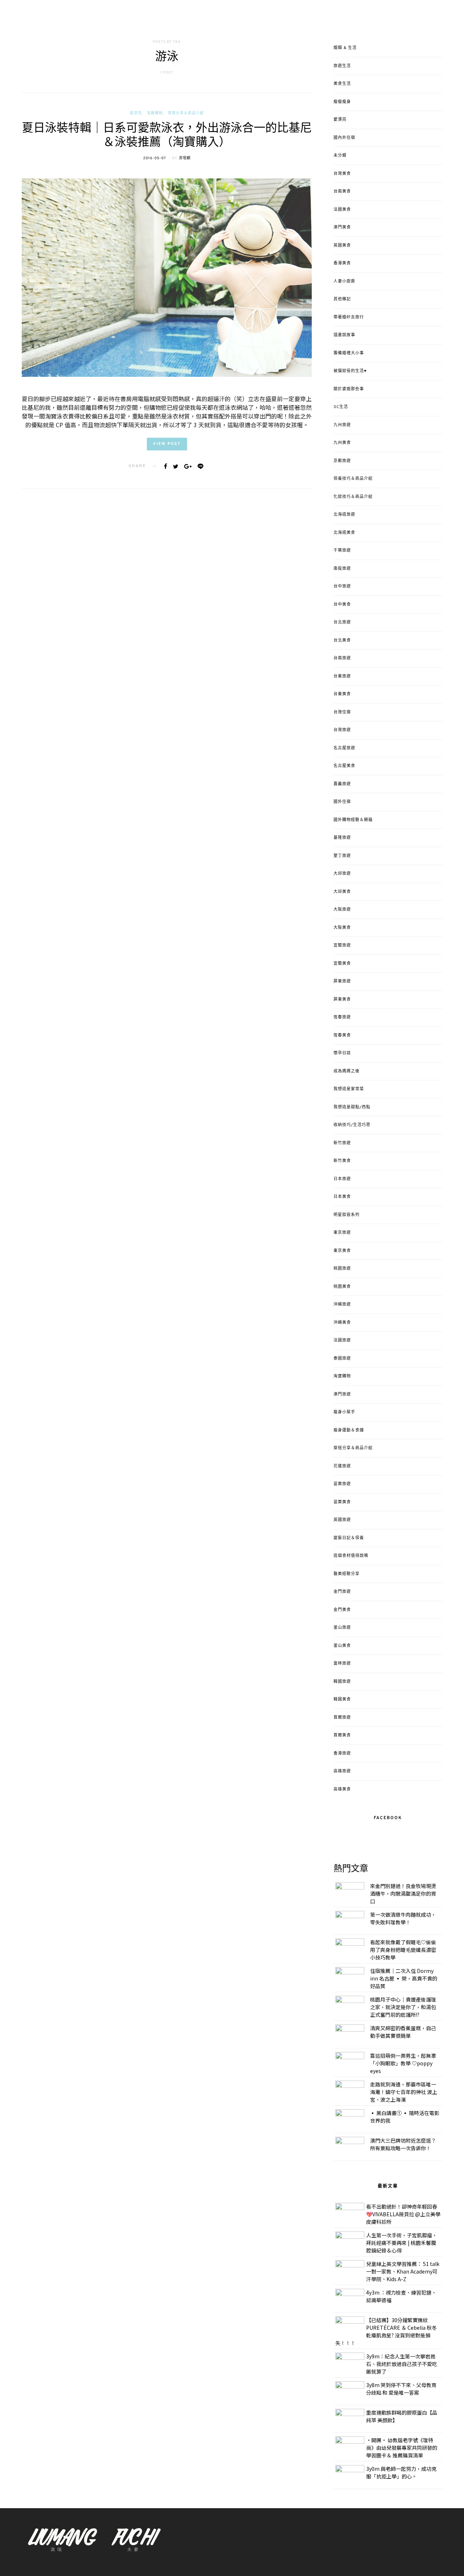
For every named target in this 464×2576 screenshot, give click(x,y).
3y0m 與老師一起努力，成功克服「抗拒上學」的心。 (401, 2472)
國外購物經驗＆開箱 (353, 820)
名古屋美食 (344, 766)
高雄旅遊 (342, 1771)
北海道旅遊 (344, 515)
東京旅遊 (342, 1233)
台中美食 (342, 605)
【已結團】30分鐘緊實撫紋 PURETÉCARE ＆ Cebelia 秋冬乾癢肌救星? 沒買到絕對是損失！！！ (386, 2331)
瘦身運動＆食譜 (349, 1430)
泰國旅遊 (342, 1359)
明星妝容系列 (347, 1215)
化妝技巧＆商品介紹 (353, 497)
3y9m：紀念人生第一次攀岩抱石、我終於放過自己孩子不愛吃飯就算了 (402, 2364)
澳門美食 (342, 227)
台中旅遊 (342, 586)
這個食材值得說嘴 (351, 1556)
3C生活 (341, 407)
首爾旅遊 (342, 1718)
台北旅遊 (342, 622)
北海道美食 (344, 533)
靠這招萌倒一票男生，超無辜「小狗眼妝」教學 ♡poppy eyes (403, 2063)
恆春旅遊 (342, 1017)
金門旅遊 (342, 1592)
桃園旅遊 (342, 1269)
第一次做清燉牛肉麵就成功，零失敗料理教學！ (403, 1918)
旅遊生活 (342, 66)
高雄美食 (342, 1789)
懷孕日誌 (342, 1053)
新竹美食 (342, 1161)
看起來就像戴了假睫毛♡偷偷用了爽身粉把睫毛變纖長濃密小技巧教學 (403, 1950)
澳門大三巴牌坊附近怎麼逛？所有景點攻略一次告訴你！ (403, 2144)
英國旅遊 (342, 1520)
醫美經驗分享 (347, 1574)
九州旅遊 (342, 425)
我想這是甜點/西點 (352, 1107)
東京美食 (342, 1251)
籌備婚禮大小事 (349, 353)
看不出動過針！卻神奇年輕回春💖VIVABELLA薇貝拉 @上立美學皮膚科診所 (403, 2214)
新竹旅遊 (342, 1143)
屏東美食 (342, 1000)
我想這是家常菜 (349, 1089)
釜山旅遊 (342, 1628)
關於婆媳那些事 (349, 389)
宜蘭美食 (342, 964)
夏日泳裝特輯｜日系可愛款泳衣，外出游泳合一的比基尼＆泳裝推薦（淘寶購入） (167, 136)
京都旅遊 (342, 461)
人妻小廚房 (344, 281)
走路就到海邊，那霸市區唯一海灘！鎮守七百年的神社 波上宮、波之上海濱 (404, 2092)
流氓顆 (185, 158)
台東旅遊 (342, 676)
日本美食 (342, 1197)
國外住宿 (342, 802)
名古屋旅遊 (344, 748)
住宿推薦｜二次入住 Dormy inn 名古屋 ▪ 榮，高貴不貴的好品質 (404, 1978)
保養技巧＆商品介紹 (353, 479)
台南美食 (342, 191)
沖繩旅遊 (342, 1305)
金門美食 (342, 1610)
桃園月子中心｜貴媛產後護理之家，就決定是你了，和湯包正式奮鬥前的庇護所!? (403, 2007)
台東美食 (342, 694)
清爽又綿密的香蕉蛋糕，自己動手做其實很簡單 (403, 2032)
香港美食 (342, 263)
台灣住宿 (342, 712)
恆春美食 (342, 1035)
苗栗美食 (342, 1502)
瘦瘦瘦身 (342, 102)
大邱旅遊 (342, 874)
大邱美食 (342, 892)
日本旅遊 (342, 1179)
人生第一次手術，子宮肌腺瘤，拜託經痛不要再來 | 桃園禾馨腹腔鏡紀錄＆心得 (402, 2243)
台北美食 (342, 640)
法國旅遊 (342, 1340)
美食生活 (342, 84)
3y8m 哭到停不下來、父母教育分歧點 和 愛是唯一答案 (401, 2389)
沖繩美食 (342, 1323)
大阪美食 (342, 928)
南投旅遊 (342, 569)
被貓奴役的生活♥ (350, 371)
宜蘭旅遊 (342, 945)
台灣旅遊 (342, 730)
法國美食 (342, 210)
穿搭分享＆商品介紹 (186, 113)
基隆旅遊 (342, 838)
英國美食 (342, 246)
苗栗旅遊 (342, 1484)
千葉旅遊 (342, 551)
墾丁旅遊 (342, 856)
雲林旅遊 (342, 1664)
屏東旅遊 (342, 981)
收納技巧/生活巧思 (352, 1125)
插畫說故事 (344, 335)
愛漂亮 (136, 113)
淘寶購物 (155, 113)
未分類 (340, 156)
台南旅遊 (342, 658)
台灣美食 (342, 174)
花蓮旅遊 (342, 1466)
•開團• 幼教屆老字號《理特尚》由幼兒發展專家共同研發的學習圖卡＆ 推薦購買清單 (402, 2448)
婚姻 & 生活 (345, 48)
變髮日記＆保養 (349, 1538)
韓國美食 (342, 1699)
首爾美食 (342, 1735)
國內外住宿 (344, 138)
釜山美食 (342, 1646)
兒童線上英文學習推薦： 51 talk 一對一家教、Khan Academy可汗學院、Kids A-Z (403, 2271)
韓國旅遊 (342, 1682)
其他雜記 (342, 299)
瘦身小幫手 (344, 1412)
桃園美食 (342, 1287)
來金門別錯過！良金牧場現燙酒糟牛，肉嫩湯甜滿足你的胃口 (403, 1893)
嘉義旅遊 (342, 784)
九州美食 (342, 443)
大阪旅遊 (342, 910)
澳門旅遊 (342, 1394)
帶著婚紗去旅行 (349, 317)
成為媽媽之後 (347, 1071)
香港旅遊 (342, 1753)
